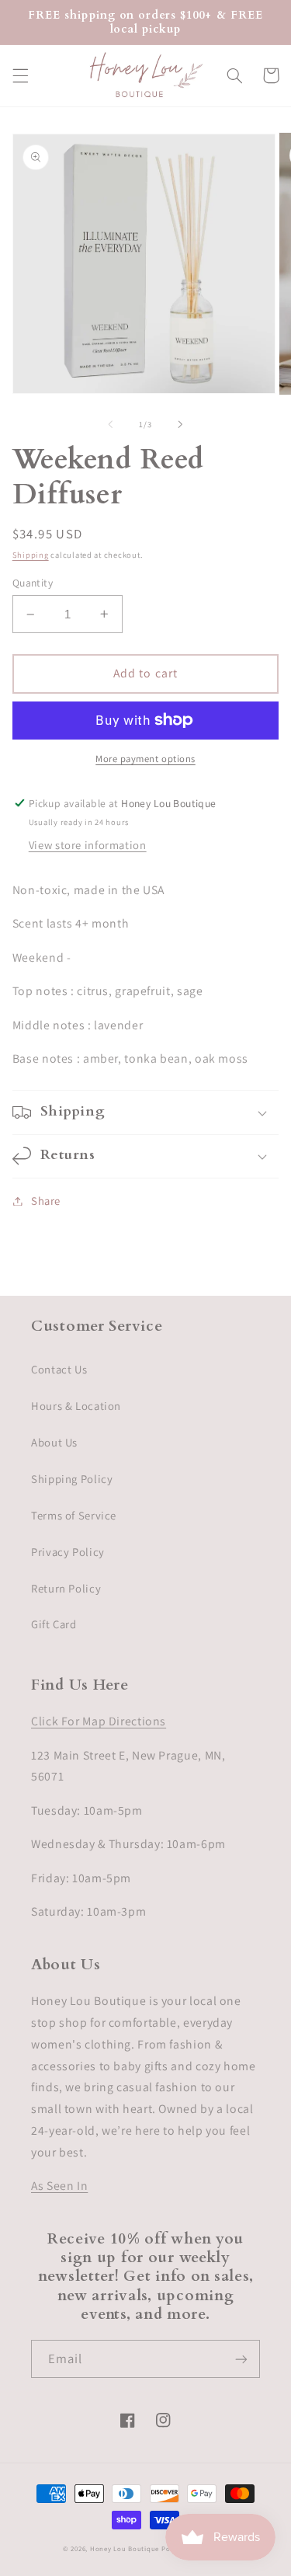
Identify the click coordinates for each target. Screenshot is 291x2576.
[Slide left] (110, 425)
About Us (54, 1442)
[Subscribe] (241, 2359)
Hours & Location (76, 1406)
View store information (88, 845)
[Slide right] (181, 425)
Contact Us (59, 1369)
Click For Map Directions (99, 1721)
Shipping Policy (72, 1479)
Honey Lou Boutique (125, 2549)
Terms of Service (74, 1515)
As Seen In (59, 2186)
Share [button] (46, 1201)
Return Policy (66, 1588)
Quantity (33, 583)
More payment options (145, 759)
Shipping (31, 555)
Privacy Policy (68, 1552)
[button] (20, 75)
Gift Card (54, 1624)
